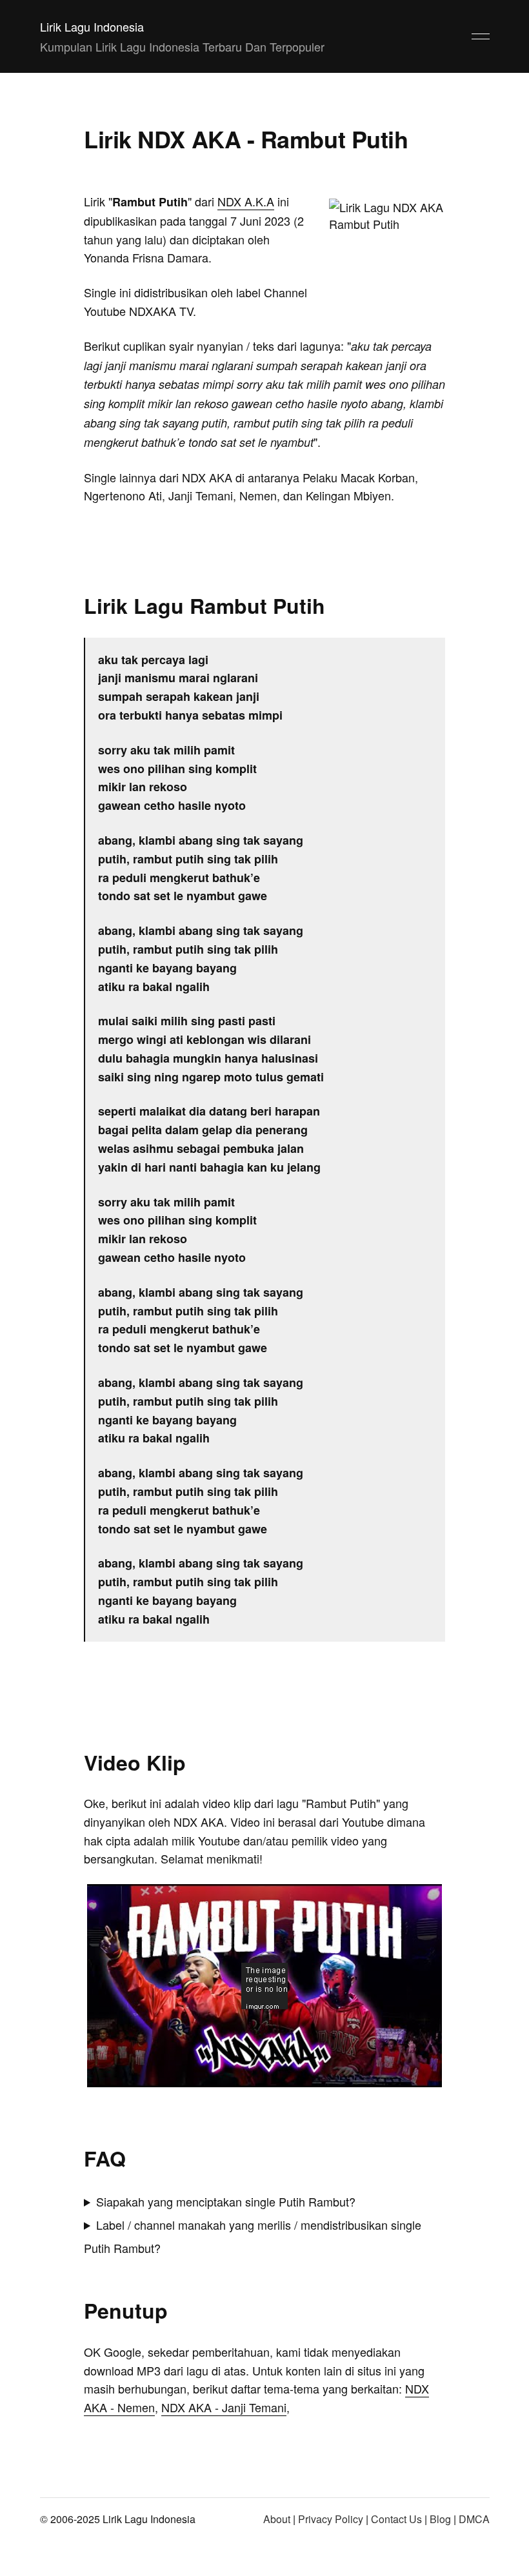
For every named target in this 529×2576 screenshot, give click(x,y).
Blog (440, 2519)
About (277, 2519)
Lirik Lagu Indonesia (92, 26)
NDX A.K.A (246, 201)
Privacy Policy (331, 2519)
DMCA (474, 2519)
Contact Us (396, 2519)
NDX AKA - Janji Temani (224, 2407)
